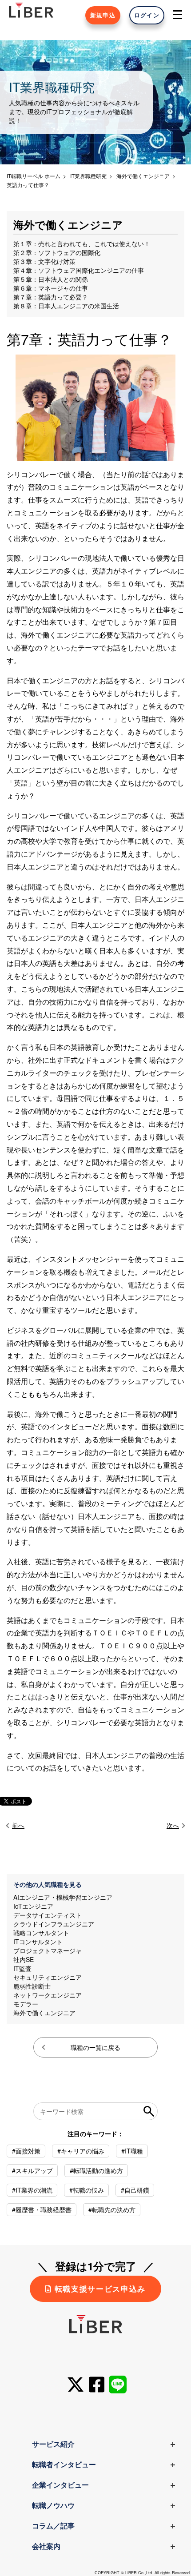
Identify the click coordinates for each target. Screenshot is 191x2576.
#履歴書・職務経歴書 (42, 2209)
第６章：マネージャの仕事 (51, 288)
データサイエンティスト (48, 1915)
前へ (18, 1825)
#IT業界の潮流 (32, 2190)
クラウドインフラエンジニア (54, 1924)
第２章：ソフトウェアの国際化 (57, 252)
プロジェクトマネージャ (48, 1950)
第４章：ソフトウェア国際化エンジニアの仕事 (79, 270)
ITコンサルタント (38, 1942)
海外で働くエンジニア (44, 2013)
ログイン (147, 15)
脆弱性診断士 (32, 1986)
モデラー (26, 2004)
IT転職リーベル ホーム (34, 176)
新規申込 (103, 15)
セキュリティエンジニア (48, 1977)
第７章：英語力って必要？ (51, 297)
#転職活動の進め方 (96, 2170)
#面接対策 (26, 2151)
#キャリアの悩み (81, 2151)
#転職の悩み (87, 2190)
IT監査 (22, 1968)
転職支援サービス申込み (100, 2289)
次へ (173, 1825)
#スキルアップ (32, 2170)
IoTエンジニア (33, 1906)
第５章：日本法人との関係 (51, 279)
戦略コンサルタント (41, 1933)
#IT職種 (132, 2151)
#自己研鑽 (135, 2190)
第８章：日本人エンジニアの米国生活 (66, 306)
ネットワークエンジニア (48, 1995)
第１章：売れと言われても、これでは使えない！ (82, 243)
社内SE (24, 1959)
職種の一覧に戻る (95, 2047)
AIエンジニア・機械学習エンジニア (63, 1897)
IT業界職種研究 (88, 176)
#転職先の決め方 (112, 2209)
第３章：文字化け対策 (44, 261)
